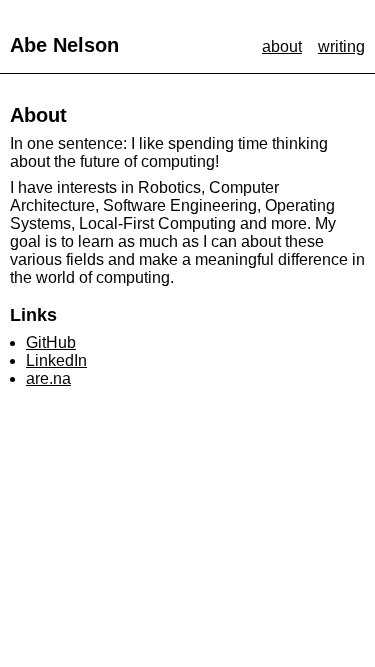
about (282, 46)
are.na (48, 378)
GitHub (51, 342)
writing (341, 46)
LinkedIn (56, 360)
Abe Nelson (64, 45)
